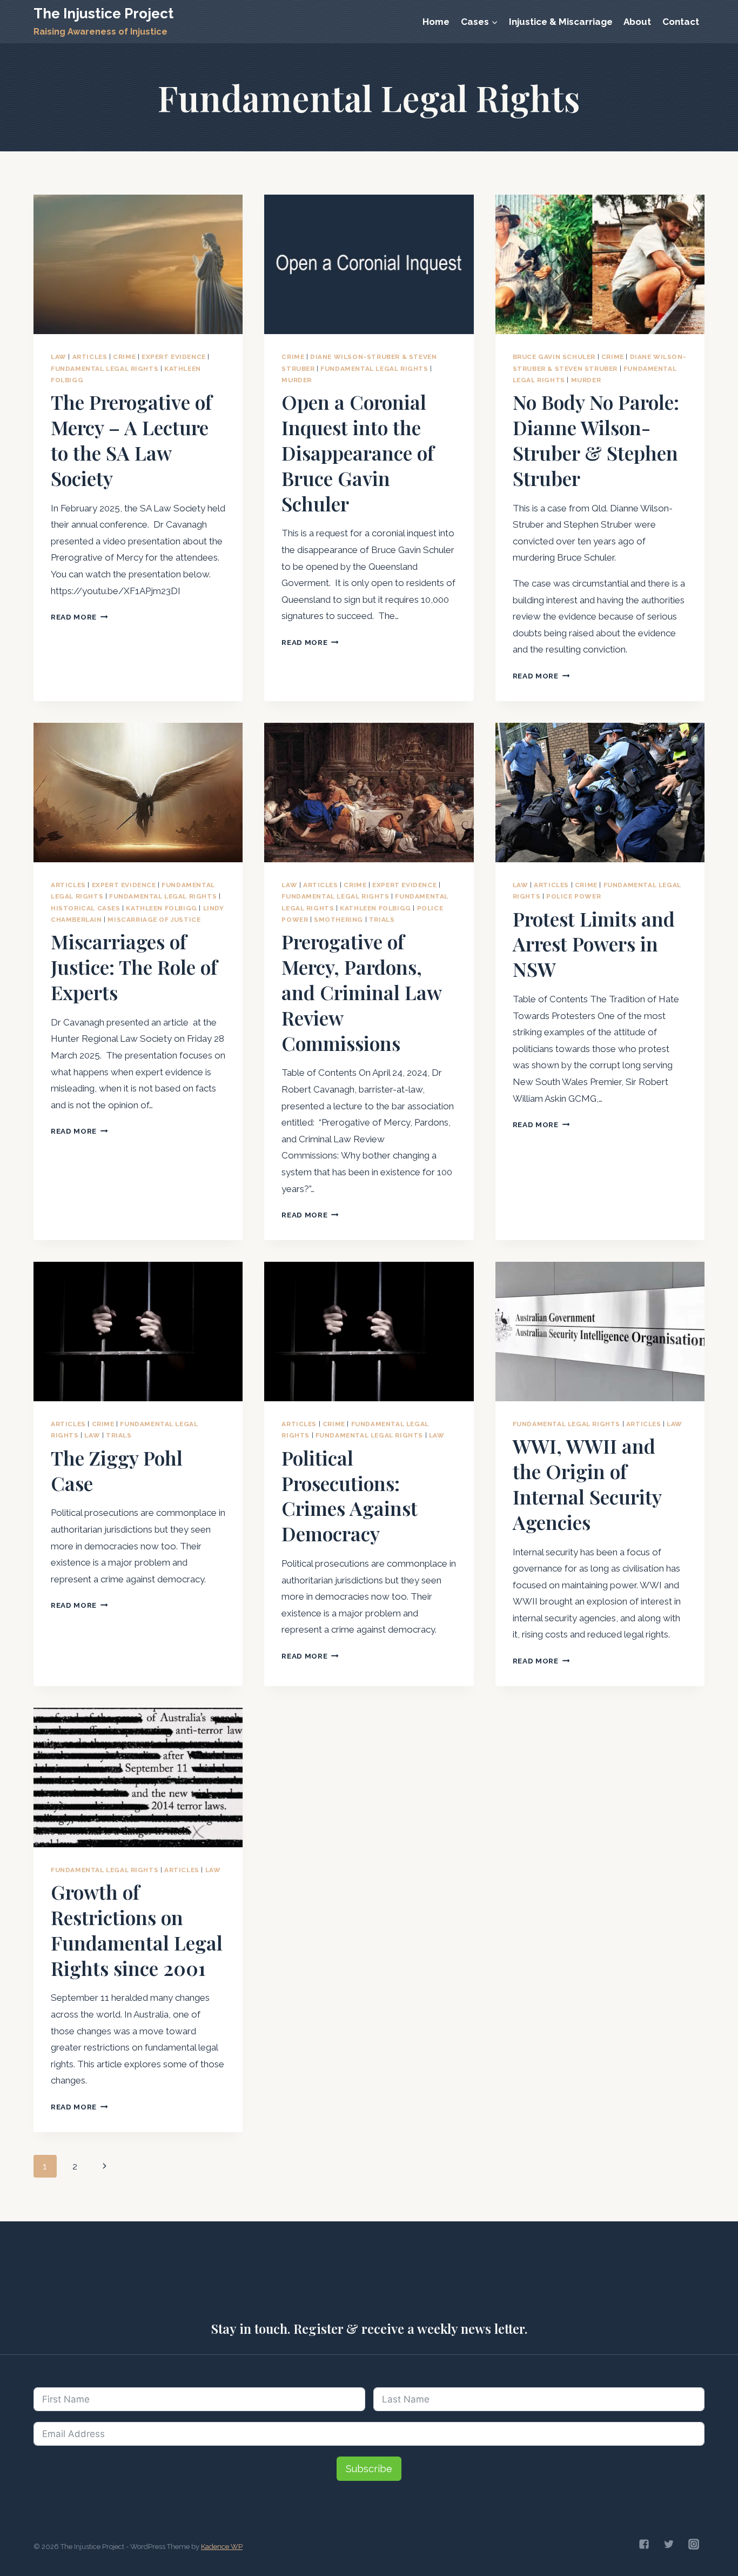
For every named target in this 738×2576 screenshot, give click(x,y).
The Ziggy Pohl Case (117, 1470)
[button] (494, 22)
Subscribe (369, 2469)
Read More (79, 617)
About (637, 22)
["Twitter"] (669, 2544)
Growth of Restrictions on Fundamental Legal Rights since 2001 (137, 1929)
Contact (681, 22)
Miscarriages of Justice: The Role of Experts (134, 967)
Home (436, 22)
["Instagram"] (694, 2544)
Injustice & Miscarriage (561, 22)
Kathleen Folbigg (162, 908)
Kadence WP (222, 2547)
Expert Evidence (174, 357)
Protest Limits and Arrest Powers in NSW (594, 944)
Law (59, 357)
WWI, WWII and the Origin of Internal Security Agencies (587, 1483)
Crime (124, 357)
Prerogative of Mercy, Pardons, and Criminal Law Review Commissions (361, 992)
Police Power (573, 896)
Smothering (338, 920)
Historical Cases (86, 908)
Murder (297, 380)
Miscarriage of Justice (154, 920)
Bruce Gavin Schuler (554, 357)
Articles (90, 357)
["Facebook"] (644, 2544)
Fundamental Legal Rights (105, 369)
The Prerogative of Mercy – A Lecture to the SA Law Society (131, 440)
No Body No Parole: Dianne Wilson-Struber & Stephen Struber (596, 440)
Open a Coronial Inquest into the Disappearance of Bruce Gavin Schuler (358, 452)
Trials (382, 920)
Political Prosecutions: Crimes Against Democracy (350, 1495)
